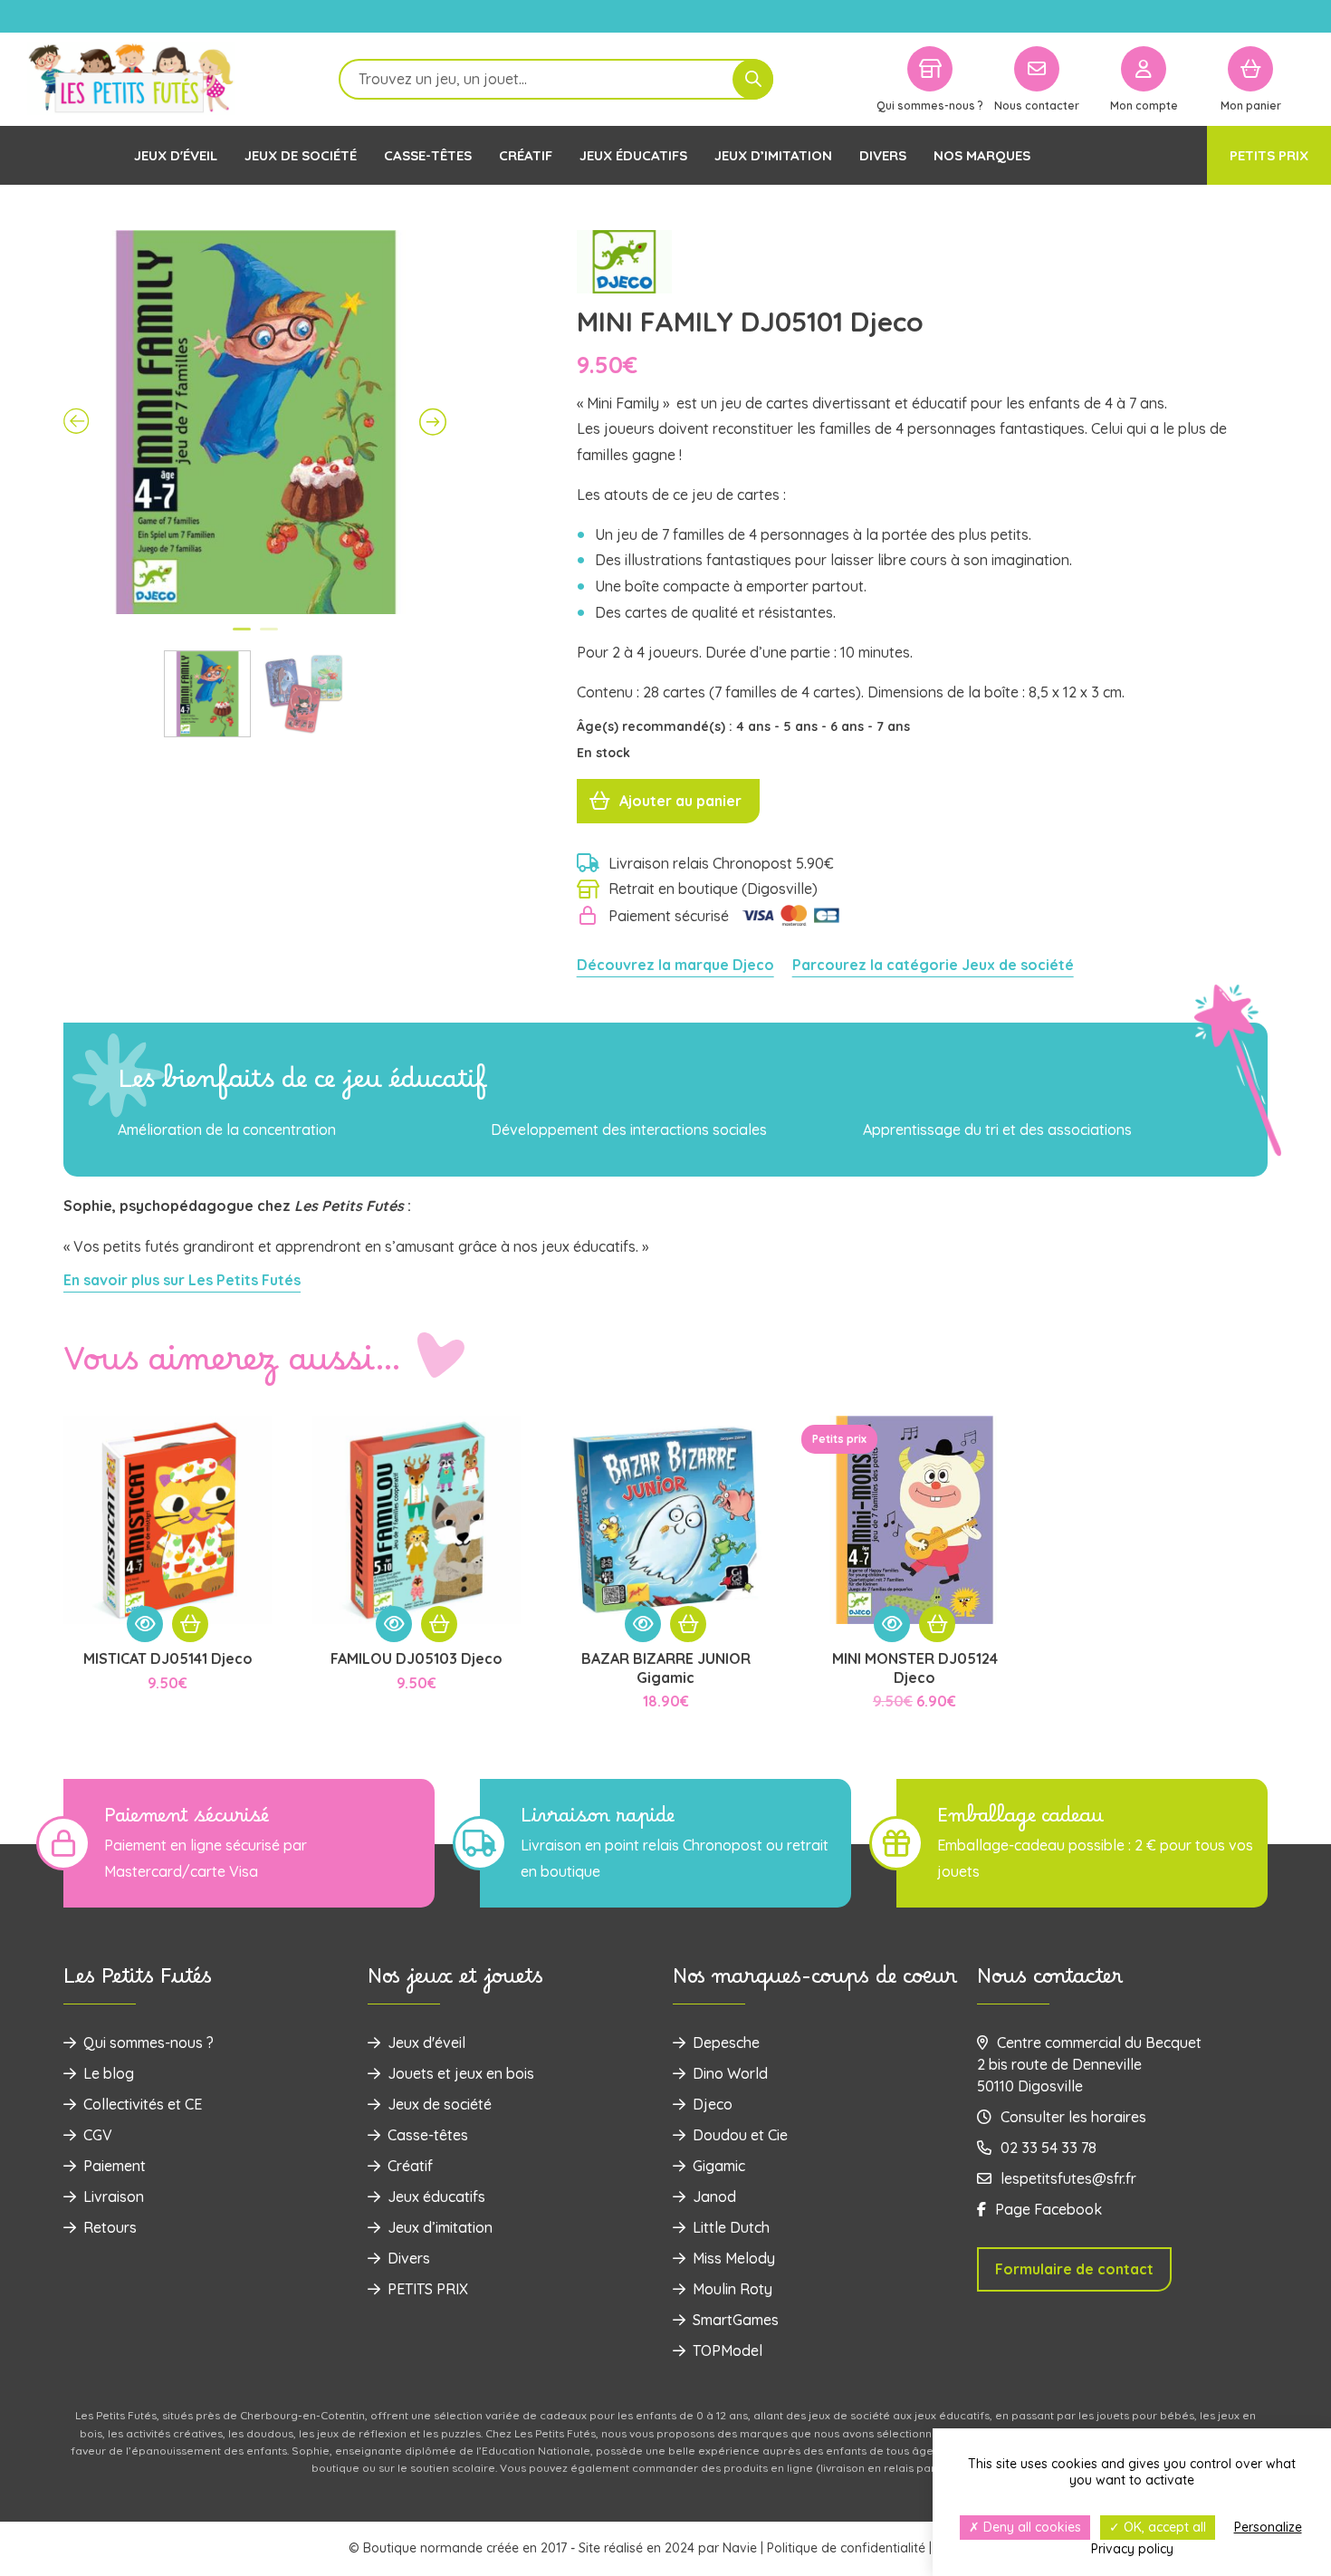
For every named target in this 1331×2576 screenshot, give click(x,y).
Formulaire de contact (1074, 2269)
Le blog (109, 2073)
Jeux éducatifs (633, 155)
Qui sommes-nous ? (148, 2043)
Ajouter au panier (680, 801)
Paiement (115, 2166)
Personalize (1268, 2527)
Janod (714, 2196)
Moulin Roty (733, 2289)
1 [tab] (242, 637)
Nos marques (982, 155)
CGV (98, 2135)
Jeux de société (301, 155)
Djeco (713, 2104)
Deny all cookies (1030, 2527)
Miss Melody (734, 2258)
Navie (740, 2548)
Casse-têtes (428, 155)
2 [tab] (269, 637)
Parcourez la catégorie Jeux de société (933, 965)
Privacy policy (1132, 2549)
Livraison (114, 2196)
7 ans (893, 726)
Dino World (730, 2073)
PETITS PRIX (1269, 155)
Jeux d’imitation (773, 155)
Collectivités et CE (143, 2104)
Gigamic (719, 2166)
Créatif (526, 155)
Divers (883, 155)
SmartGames (736, 2320)
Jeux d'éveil (176, 155)
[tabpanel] (255, 422)
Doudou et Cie (740, 2135)
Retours (110, 2227)
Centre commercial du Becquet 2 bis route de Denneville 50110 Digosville (1089, 2064)
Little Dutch (731, 2227)
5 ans (802, 726)
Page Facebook (1049, 2209)
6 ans (849, 726)
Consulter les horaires (1073, 2117)
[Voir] (145, 1624)
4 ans (755, 726)
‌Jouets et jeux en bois (461, 2073)
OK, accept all (1163, 2527)
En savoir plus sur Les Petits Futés (182, 1280)
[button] (190, 1624)
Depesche (726, 2043)
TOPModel (728, 2350)
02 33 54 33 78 (1049, 2148)
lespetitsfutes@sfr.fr (1068, 2178)
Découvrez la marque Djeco (675, 965)
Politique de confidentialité (846, 2548)
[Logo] (131, 79)
